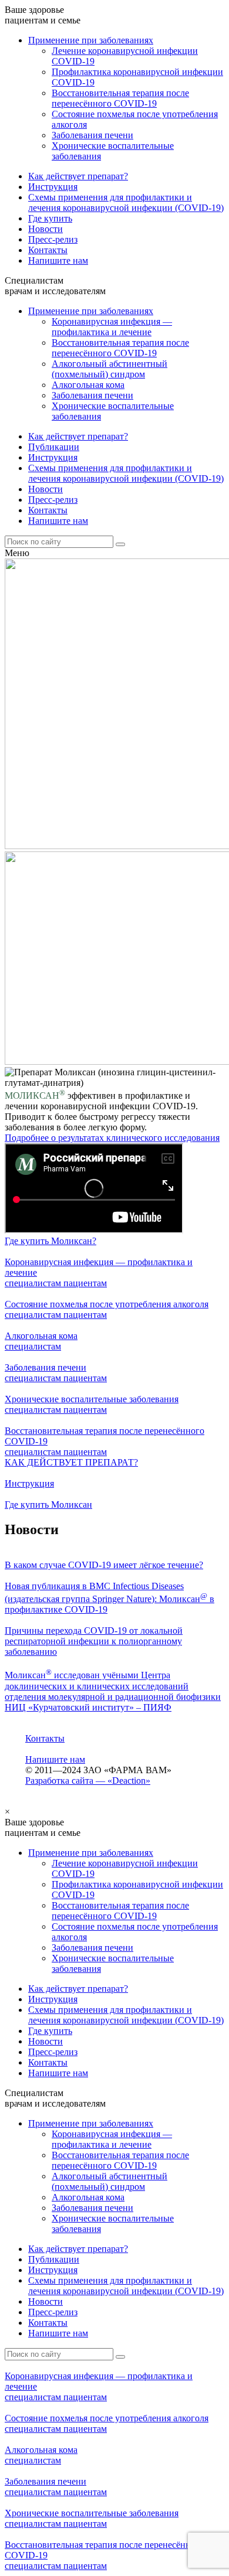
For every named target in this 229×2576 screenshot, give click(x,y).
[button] (50, 1241)
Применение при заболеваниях (91, 40)
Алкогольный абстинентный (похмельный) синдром (110, 369)
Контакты (48, 250)
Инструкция (53, 187)
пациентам (85, 1283)
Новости (46, 229)
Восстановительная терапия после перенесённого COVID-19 (120, 98)
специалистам (34, 1283)
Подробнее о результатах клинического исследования (112, 1138)
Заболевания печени (92, 135)
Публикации (54, 447)
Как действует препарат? (78, 176)
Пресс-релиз (53, 239)
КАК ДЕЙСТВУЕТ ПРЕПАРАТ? (71, 1462)
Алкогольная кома (88, 385)
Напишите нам (58, 260)
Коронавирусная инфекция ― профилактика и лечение (112, 327)
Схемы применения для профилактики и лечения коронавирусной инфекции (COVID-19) (126, 202)
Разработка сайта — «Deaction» (88, 1781)
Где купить (50, 218)
